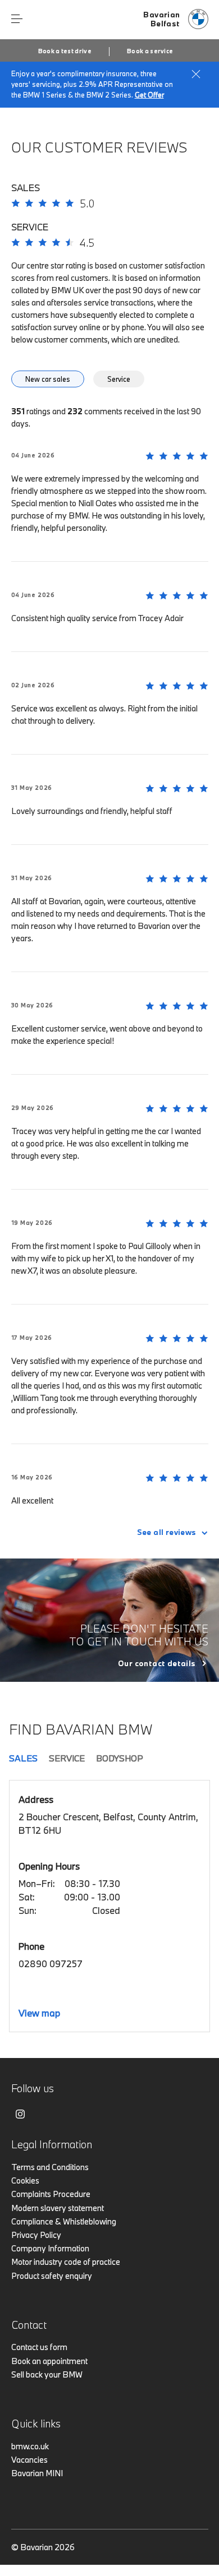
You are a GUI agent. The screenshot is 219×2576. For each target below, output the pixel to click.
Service (119, 379)
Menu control (17, 19)
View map (39, 2013)
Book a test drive (65, 51)
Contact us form (39, 2347)
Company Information (50, 2248)
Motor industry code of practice (66, 2262)
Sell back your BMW (47, 2374)
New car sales (48, 379)
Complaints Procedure (51, 2194)
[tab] (51, 382)
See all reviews (167, 1532)
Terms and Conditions (50, 2167)
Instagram (20, 2114)
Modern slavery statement (58, 2208)
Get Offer (149, 95)
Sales (23, 1758)
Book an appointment (49, 2361)
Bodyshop (120, 1758)
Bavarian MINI (37, 2473)
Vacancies (29, 2460)
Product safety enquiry (52, 2276)
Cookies (25, 2180)
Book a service (150, 51)
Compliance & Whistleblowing (64, 2221)
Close (196, 74)
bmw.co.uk (30, 2446)
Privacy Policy (36, 2235)
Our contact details (157, 1663)
